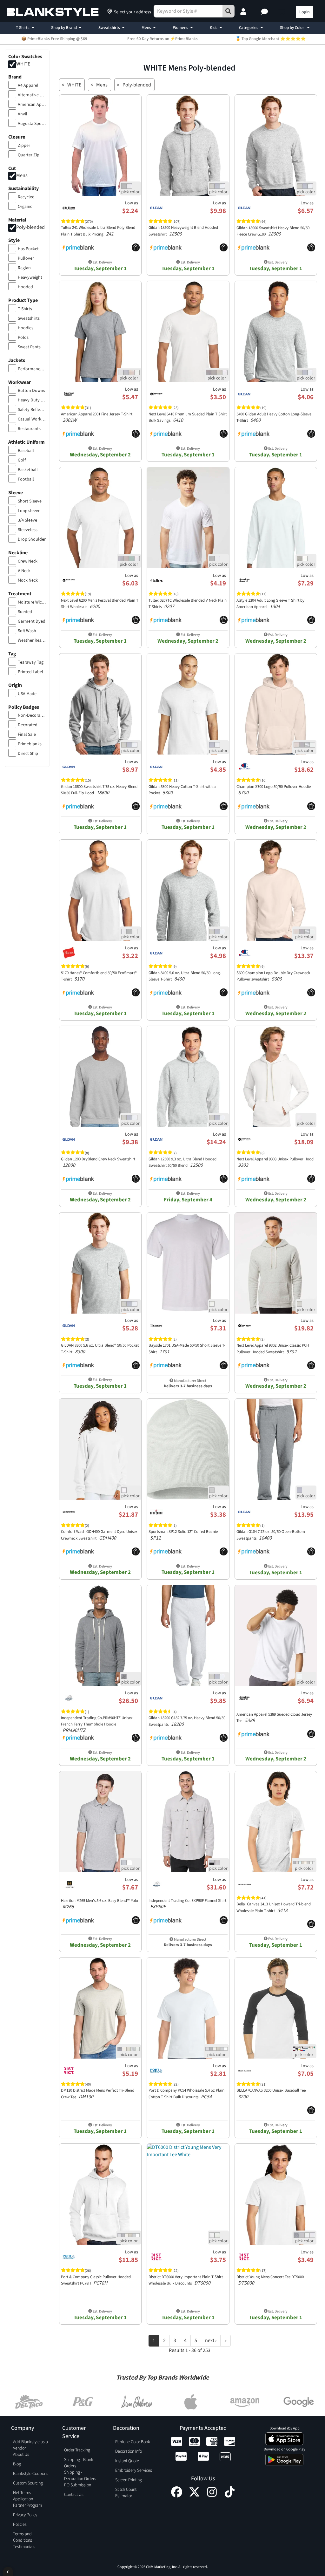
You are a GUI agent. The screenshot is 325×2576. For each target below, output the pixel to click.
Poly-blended (30, 227)
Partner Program (27, 2505)
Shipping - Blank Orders (79, 2463)
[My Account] (244, 12)
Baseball (26, 451)
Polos (23, 338)
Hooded (25, 287)
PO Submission (78, 2485)
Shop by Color (292, 28)
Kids (214, 28)
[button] (265, 12)
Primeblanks (30, 744)
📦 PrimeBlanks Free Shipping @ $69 (54, 39)
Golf (22, 460)
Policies (20, 2525)
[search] (229, 11)
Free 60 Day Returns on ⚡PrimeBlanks (162, 39)
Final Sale (27, 735)
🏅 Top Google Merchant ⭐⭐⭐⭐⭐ (271, 39)
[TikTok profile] (230, 2496)
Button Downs (31, 391)
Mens (146, 28)
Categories (249, 28)
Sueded (25, 612)
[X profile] (194, 2496)
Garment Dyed (32, 621)
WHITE (23, 64)
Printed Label (30, 672)
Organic (25, 207)
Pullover (26, 258)
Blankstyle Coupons (31, 2474)
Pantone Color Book (133, 2442)
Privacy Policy (25, 2515)
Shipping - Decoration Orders (80, 2476)
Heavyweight (30, 277)
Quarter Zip (29, 155)
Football (26, 479)
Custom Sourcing (28, 2483)
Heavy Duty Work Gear (32, 400)
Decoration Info (129, 2451)
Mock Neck (28, 580)
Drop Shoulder (32, 539)
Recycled (26, 197)
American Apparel (32, 105)
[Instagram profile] (212, 2496)
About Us (21, 2455)
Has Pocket (28, 249)
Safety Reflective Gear (32, 410)
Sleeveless (28, 530)
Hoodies (26, 328)
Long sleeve (29, 511)
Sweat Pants (29, 347)
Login (305, 12)
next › (211, 2340)
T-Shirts (23, 28)
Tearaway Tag (31, 662)
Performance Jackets (32, 369)
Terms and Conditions (23, 2537)
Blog (17, 2464)
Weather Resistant (32, 640)
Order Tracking (77, 2450)
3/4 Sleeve (27, 520)
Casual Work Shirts (32, 419)
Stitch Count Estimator (126, 2493)
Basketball (28, 470)
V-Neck (24, 571)
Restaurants (29, 429)
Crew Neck (28, 561)
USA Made (27, 694)
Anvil (23, 114)
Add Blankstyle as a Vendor (30, 2445)
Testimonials (24, 2547)
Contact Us (74, 2495)
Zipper (24, 146)
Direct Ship (28, 754)
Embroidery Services (134, 2470)
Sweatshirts (109, 28)
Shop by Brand (64, 28)
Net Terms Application (23, 2496)
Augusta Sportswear (32, 124)
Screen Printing (129, 2480)
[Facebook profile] (177, 2496)
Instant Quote (127, 2461)
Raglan (24, 268)
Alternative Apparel (32, 95)
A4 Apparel (28, 85)
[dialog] (8, 2571)
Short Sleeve (30, 501)
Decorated (28, 725)
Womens (181, 28)
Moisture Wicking (32, 602)
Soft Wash (27, 631)
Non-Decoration (32, 715)
